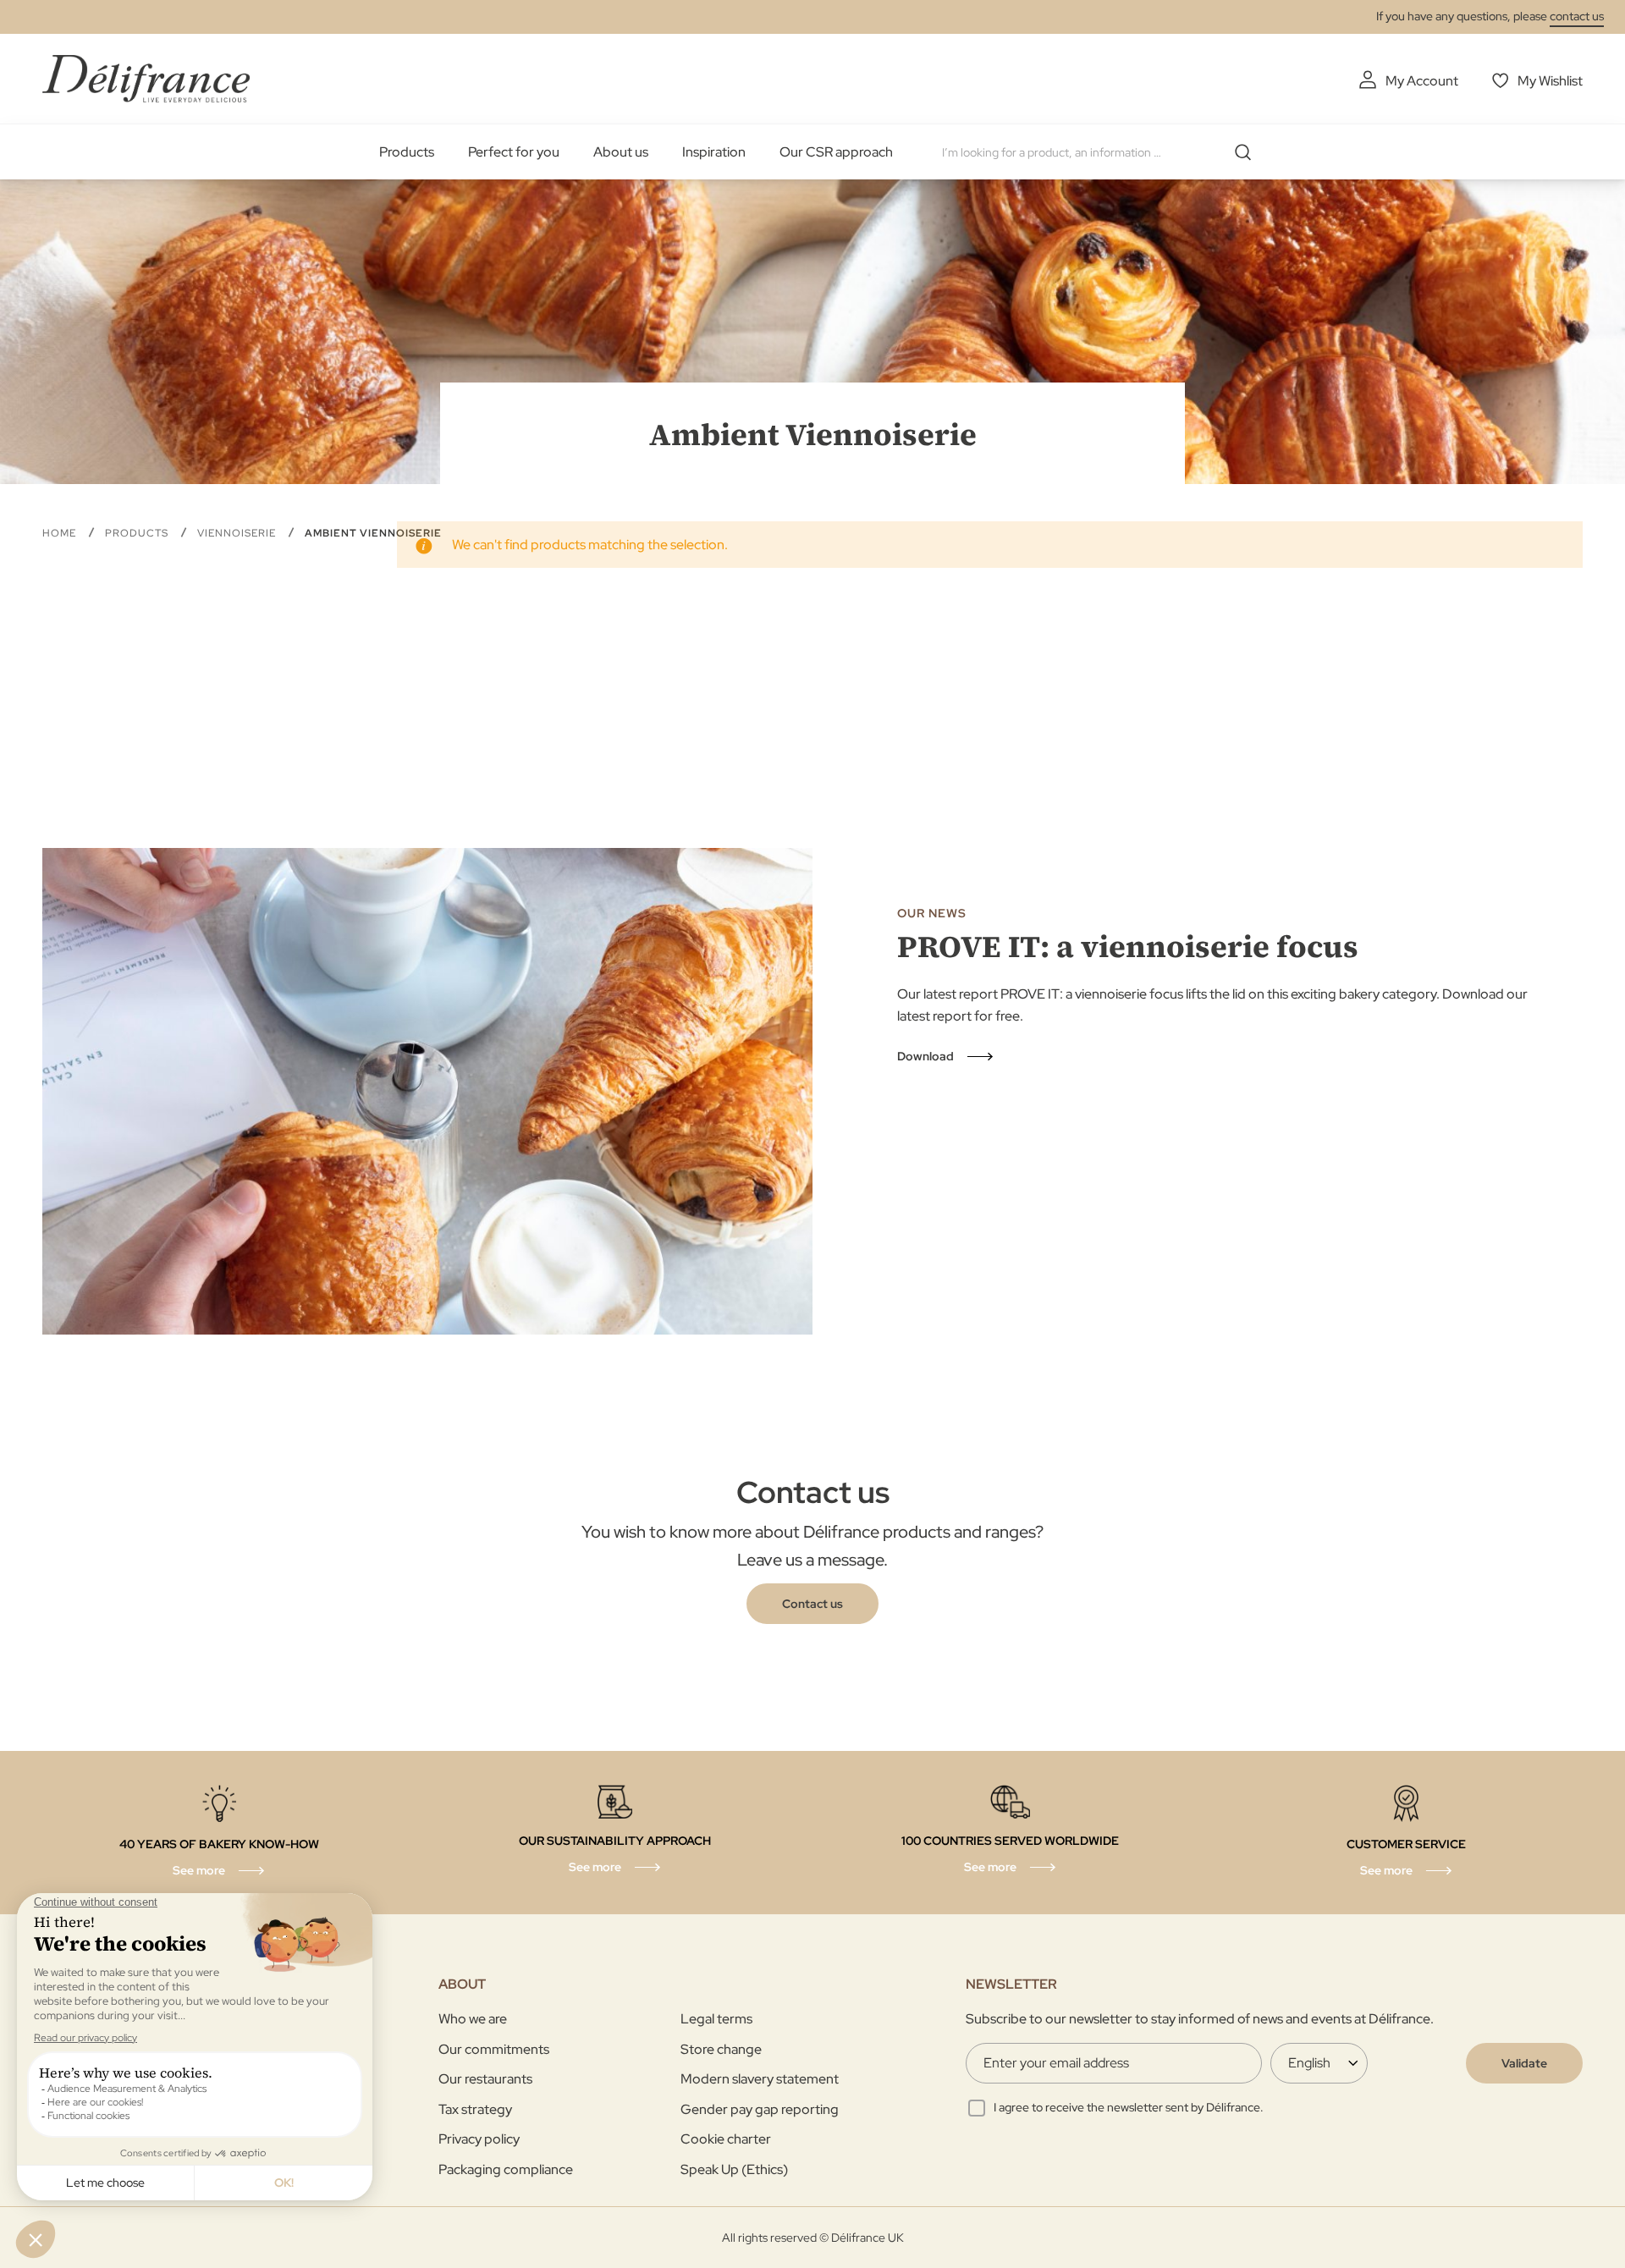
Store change (721, 2049)
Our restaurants (485, 2079)
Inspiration (714, 152)
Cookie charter (726, 2139)
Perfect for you (514, 152)
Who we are (473, 2019)
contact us (1577, 16)
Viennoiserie (238, 533)
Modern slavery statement (760, 2079)
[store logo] (146, 78)
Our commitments (494, 2049)
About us (621, 152)
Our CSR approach (836, 152)
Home (61, 533)
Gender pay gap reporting (760, 2109)
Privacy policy (479, 2139)
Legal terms (716, 2019)
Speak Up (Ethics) (734, 2169)
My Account (1422, 81)
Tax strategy (475, 2109)
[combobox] (1103, 152)
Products (407, 152)
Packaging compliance (506, 2169)
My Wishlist (1550, 81)
